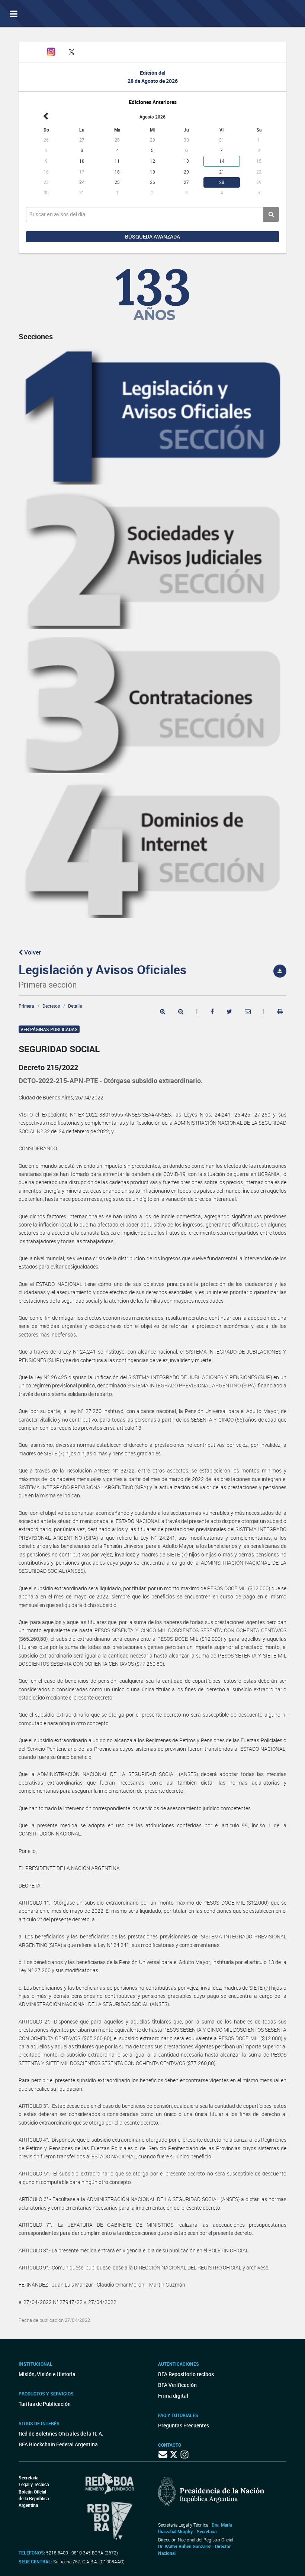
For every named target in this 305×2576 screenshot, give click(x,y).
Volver (32, 952)
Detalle (75, 1006)
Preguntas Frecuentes (184, 2425)
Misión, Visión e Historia (47, 2374)
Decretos (51, 1006)
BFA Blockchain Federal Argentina (58, 2444)
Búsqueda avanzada (152, 236)
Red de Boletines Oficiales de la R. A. (61, 2434)
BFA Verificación (177, 2385)
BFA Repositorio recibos (186, 2374)
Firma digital (173, 2396)
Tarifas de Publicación (45, 2404)
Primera (26, 1006)
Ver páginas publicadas (49, 1029)
